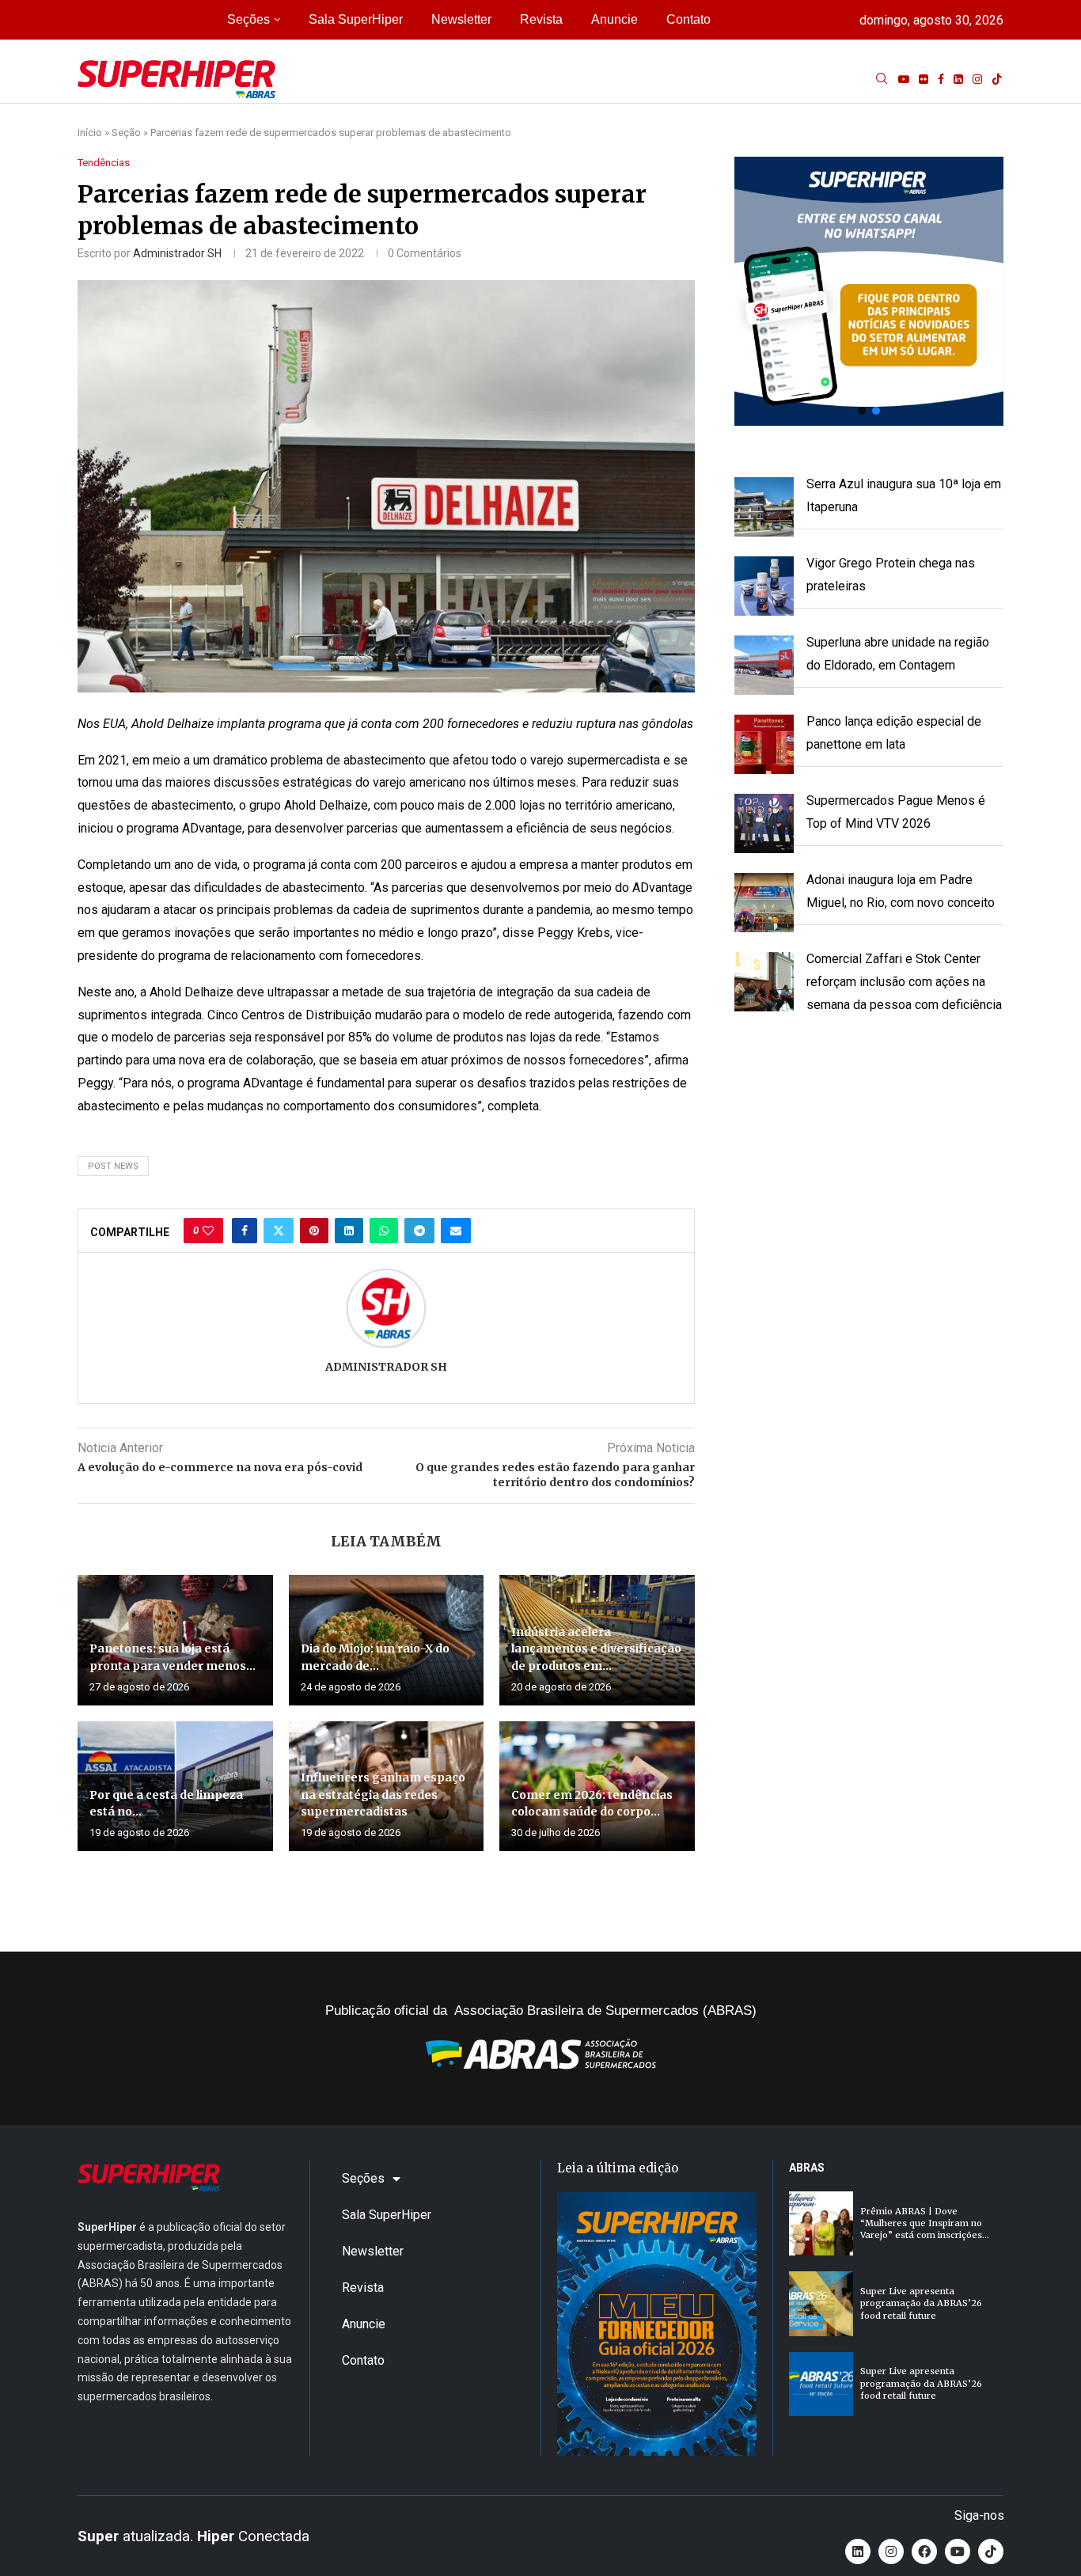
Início (90, 133)
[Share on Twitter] (279, 1231)
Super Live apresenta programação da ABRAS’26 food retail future (921, 2303)
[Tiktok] (997, 79)
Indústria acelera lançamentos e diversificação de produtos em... (596, 1649)
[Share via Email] (456, 1231)
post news (113, 1166)
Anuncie (614, 19)
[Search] (882, 79)
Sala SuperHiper (356, 19)
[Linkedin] (958, 79)
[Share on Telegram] (419, 1231)
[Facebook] (941, 79)
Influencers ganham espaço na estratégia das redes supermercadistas (383, 1794)
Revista (541, 19)
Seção (126, 133)
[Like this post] (208, 1231)
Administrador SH (177, 253)
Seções (248, 19)
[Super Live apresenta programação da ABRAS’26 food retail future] (821, 2303)
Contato (688, 19)
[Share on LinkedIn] (349, 1231)
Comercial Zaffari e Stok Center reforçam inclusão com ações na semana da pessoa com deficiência (904, 982)
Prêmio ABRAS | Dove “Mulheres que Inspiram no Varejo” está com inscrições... (925, 2223)
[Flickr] (924, 79)
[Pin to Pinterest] (314, 1231)
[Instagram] (977, 79)
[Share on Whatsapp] (384, 1231)
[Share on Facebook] (245, 1231)
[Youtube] (904, 79)
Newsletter (461, 19)
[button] (869, 291)
